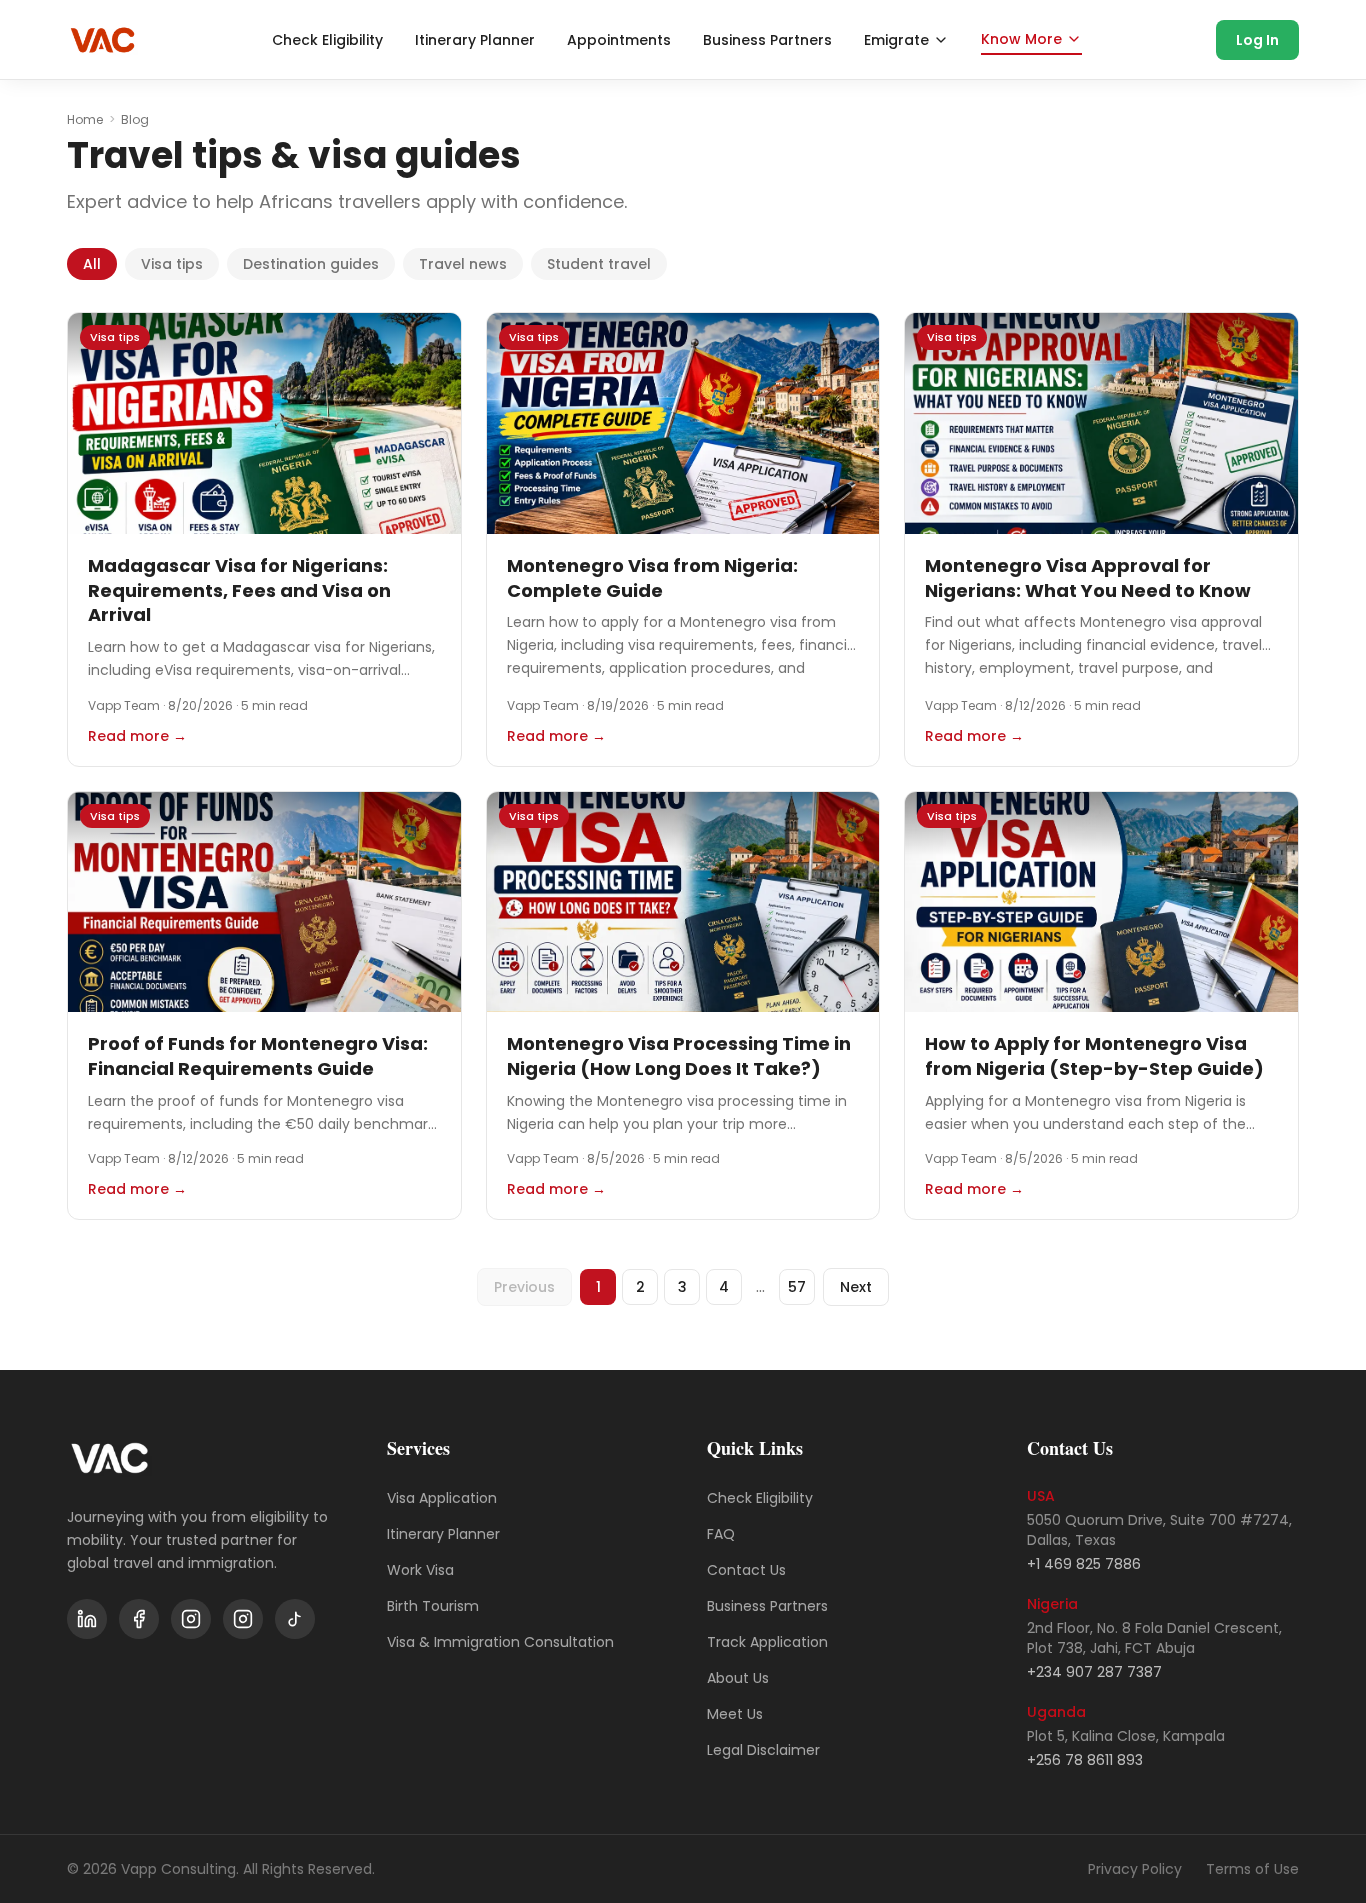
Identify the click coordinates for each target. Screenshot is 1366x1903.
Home (85, 120)
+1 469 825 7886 (1084, 1564)
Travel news (463, 264)
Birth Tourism (433, 1606)
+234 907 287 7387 (1094, 1672)
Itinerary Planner (475, 40)
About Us (738, 1678)
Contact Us (746, 1570)
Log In (1257, 40)
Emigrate (896, 40)
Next (856, 1287)
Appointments (619, 40)
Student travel (599, 264)
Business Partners (767, 40)
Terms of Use (1252, 1869)
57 (797, 1287)
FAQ (721, 1534)
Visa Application (442, 1498)
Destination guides (311, 264)
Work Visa (420, 1570)
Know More (1021, 39)
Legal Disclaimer (763, 1750)
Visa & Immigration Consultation (500, 1642)
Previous (524, 1287)
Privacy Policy (1135, 1869)
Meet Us (735, 1714)
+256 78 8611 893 (1085, 1760)
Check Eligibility (327, 40)
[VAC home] (102, 40)
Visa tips (172, 264)
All (92, 264)
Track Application (767, 1642)
